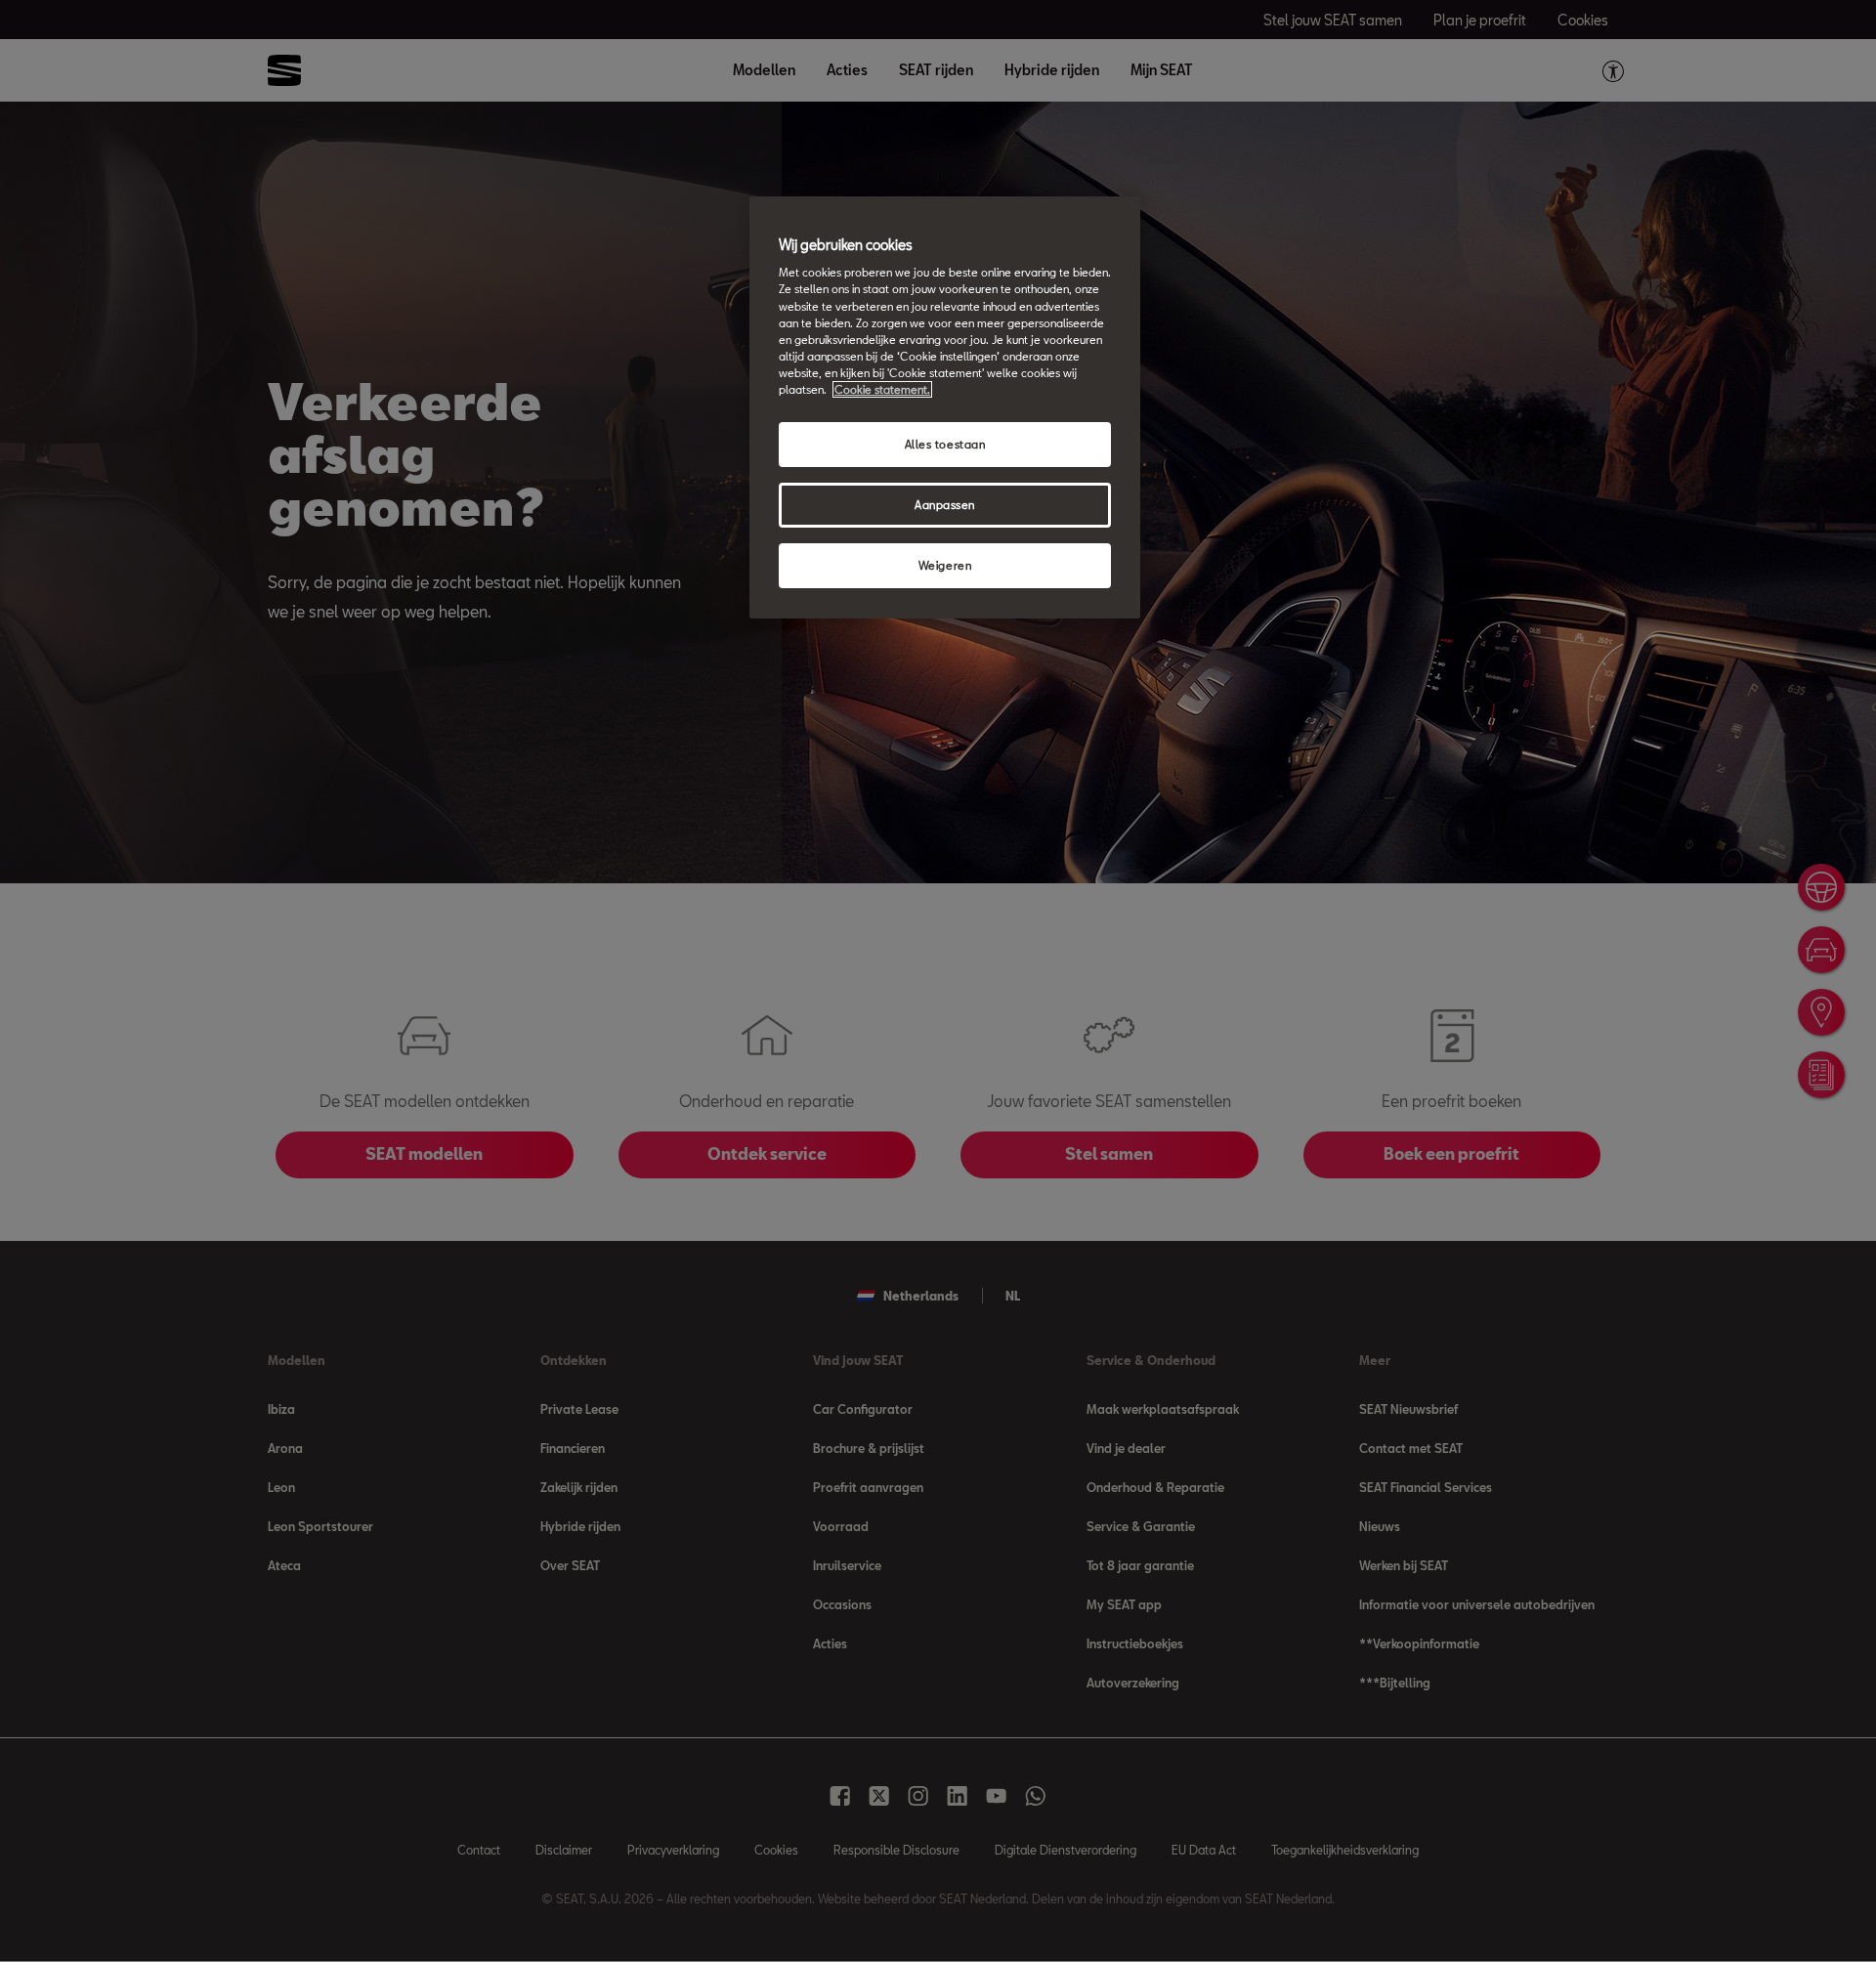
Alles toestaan (945, 444)
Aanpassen (945, 505)
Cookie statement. (882, 389)
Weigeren (945, 565)
